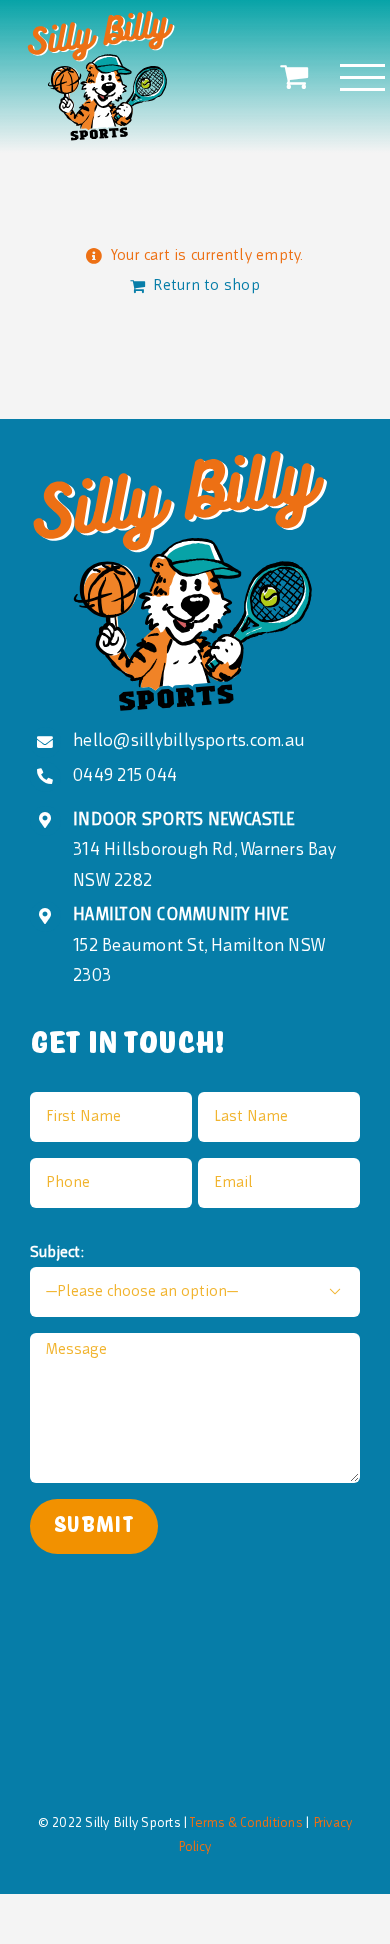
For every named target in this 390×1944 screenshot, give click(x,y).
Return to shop (206, 286)
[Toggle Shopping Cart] (294, 76)
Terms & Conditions (244, 1823)
